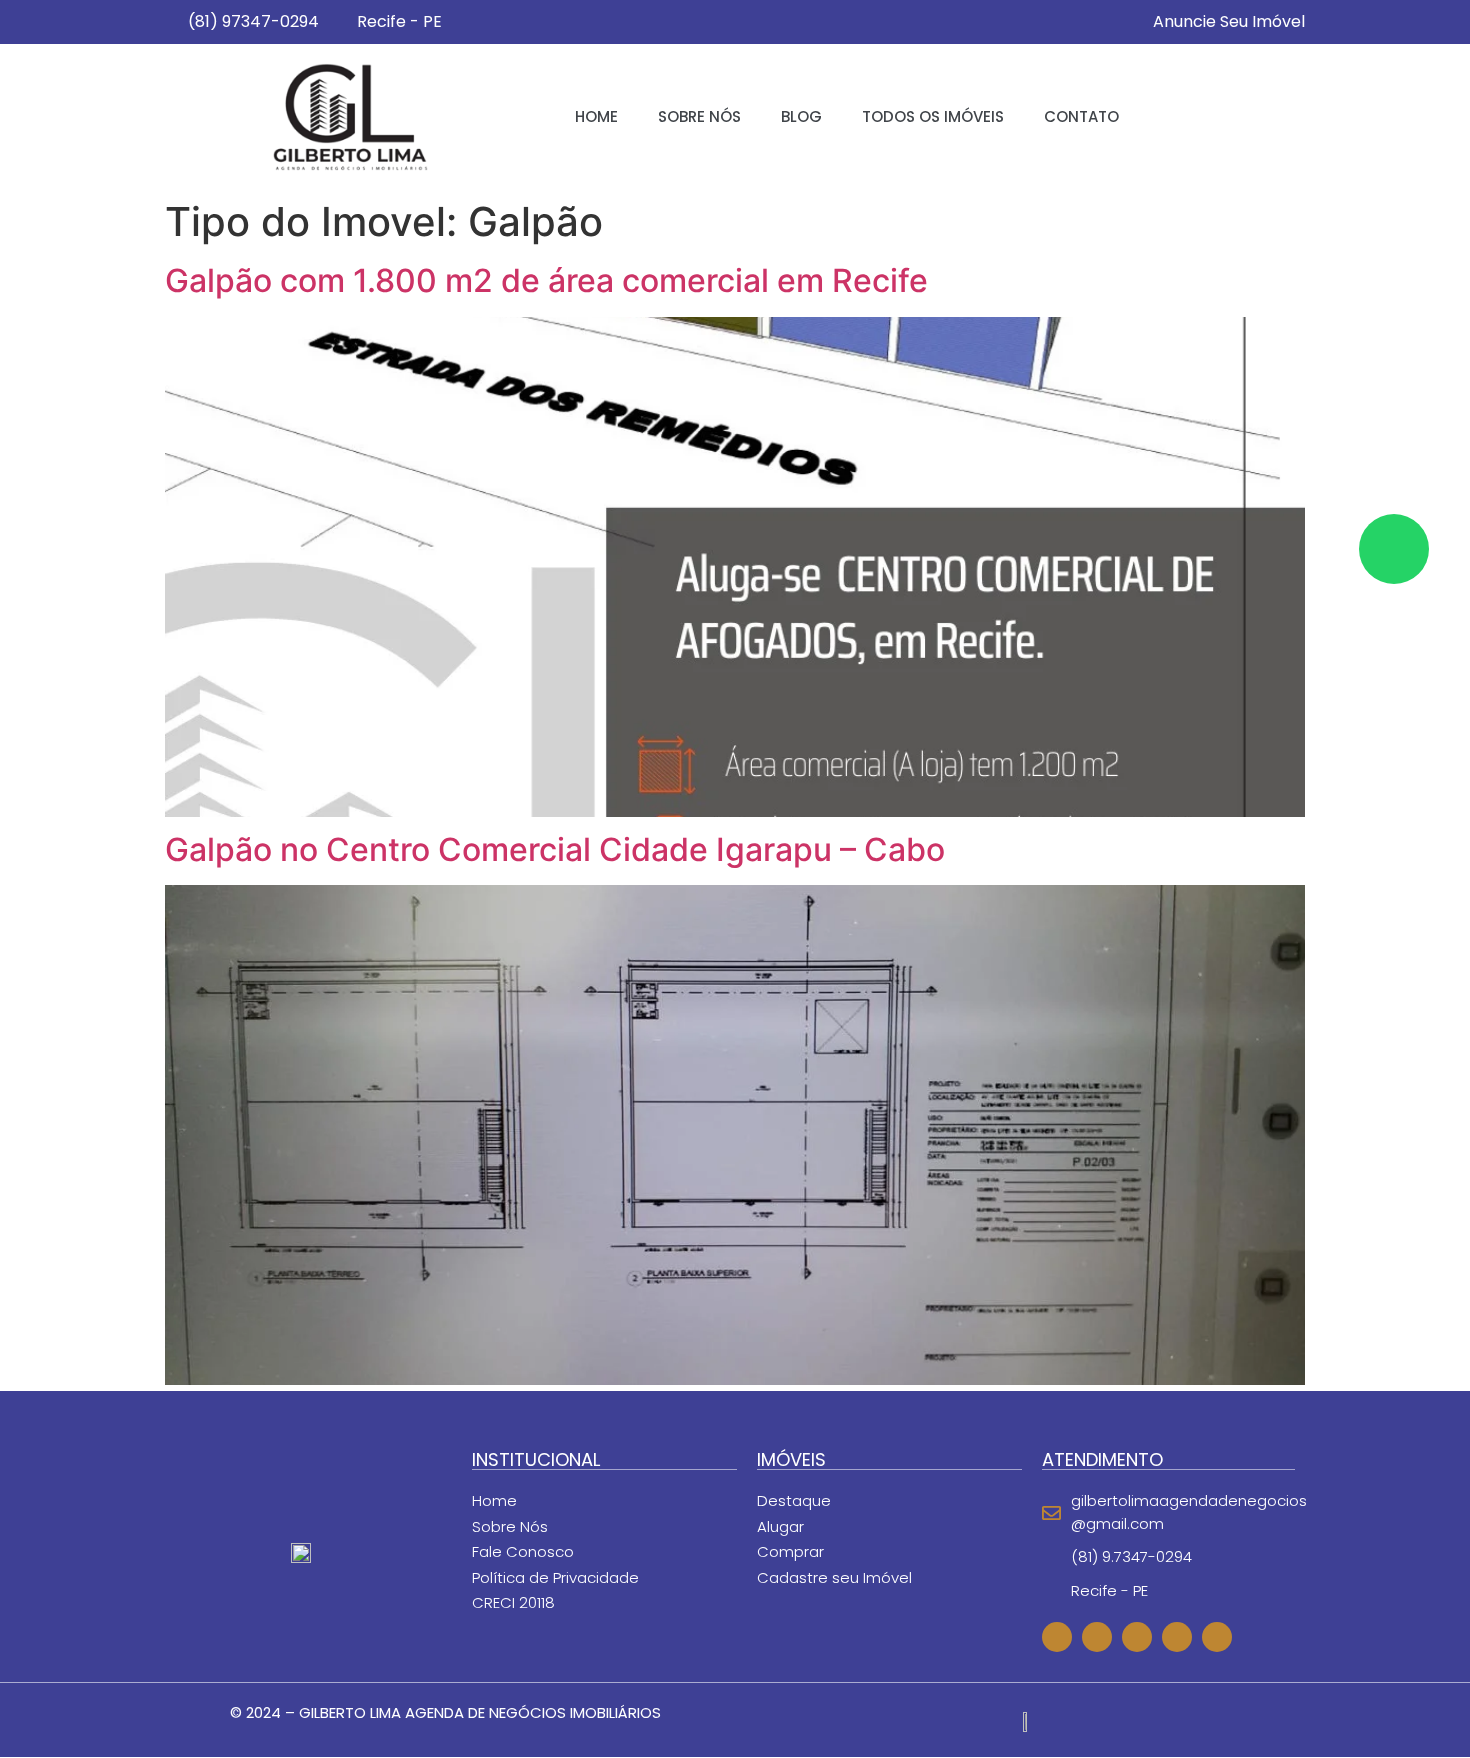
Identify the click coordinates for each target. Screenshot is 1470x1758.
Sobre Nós (699, 116)
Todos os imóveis (933, 116)
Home (596, 116)
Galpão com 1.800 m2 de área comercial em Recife (546, 280)
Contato (1081, 116)
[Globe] (1057, 1637)
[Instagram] (1137, 1637)
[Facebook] (1097, 1637)
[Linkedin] (1217, 1637)
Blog (801, 116)
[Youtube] (1177, 1637)
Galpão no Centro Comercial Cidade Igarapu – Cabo (555, 849)
